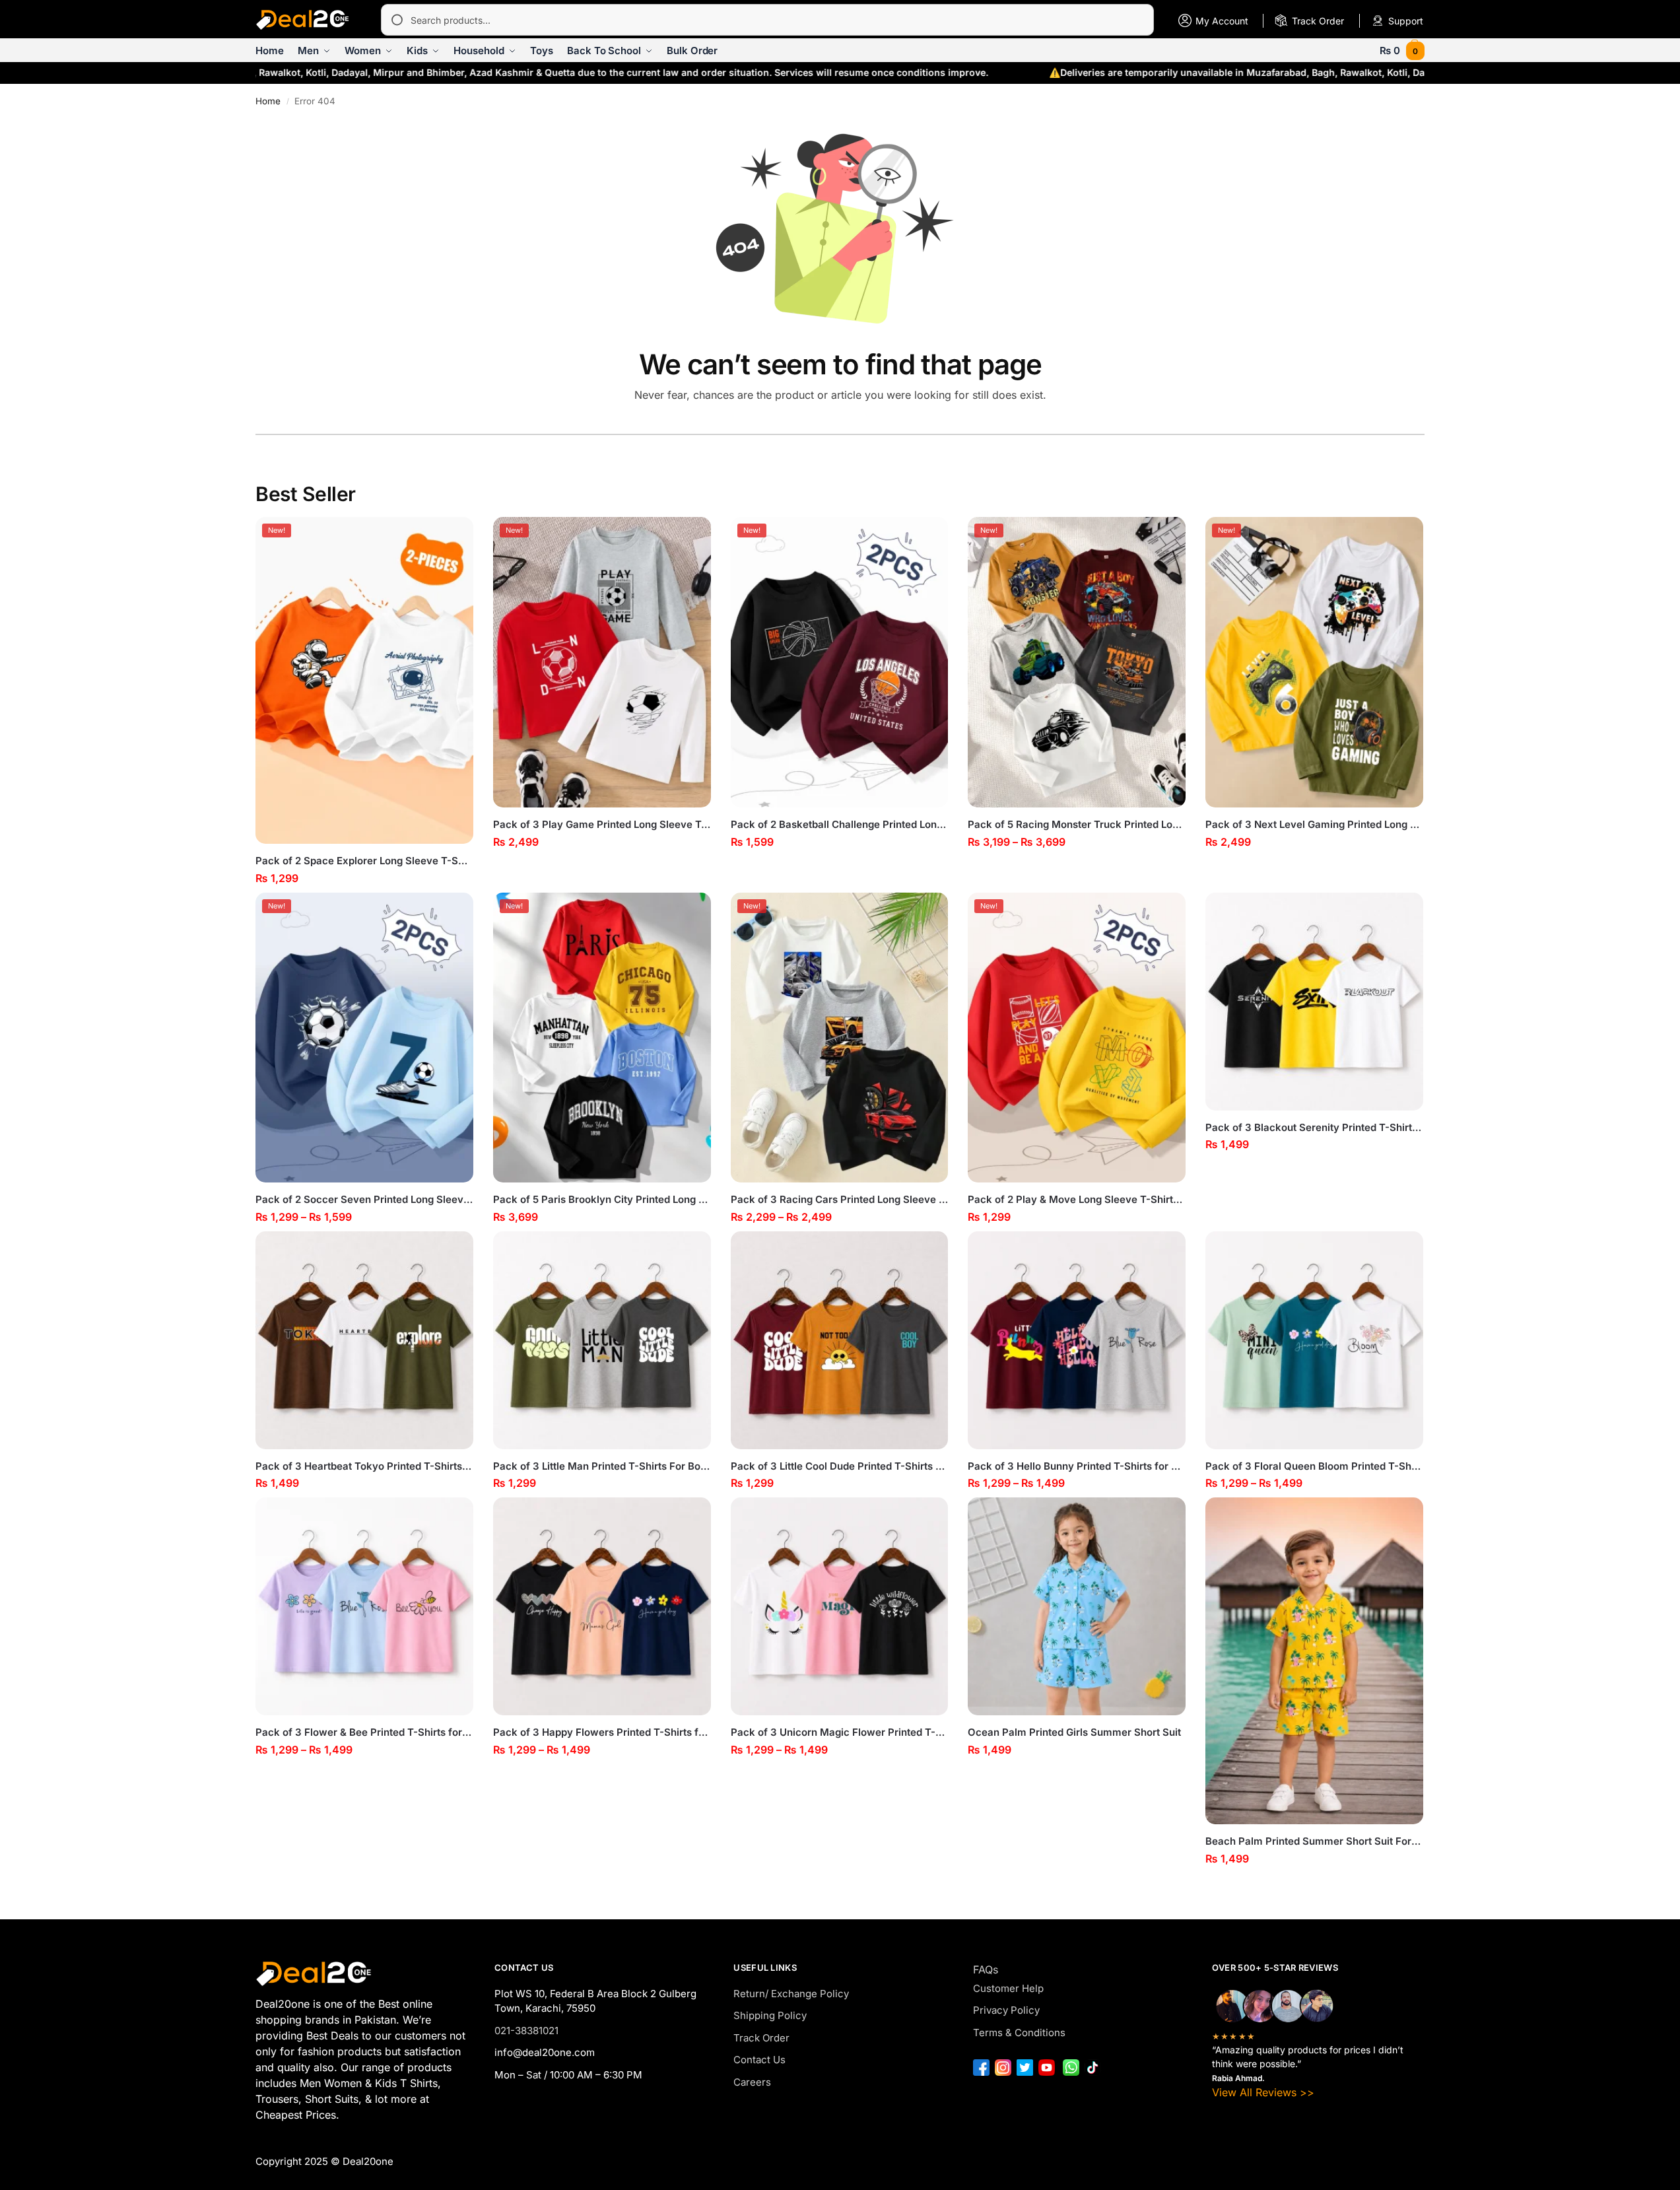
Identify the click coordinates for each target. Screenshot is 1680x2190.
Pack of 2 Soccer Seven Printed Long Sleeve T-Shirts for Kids (364, 1199)
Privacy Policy (1006, 2010)
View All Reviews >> (1263, 2092)
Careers (752, 2082)
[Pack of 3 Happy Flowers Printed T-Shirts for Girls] (602, 1606)
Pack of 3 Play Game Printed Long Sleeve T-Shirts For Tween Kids (602, 824)
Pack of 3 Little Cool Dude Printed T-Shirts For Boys (840, 1466)
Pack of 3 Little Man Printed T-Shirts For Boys (602, 1466)
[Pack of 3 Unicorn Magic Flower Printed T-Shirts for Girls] (840, 1606)
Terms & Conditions (1019, 2033)
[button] (1402, 51)
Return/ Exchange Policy (791, 1994)
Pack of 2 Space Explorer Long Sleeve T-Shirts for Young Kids (364, 861)
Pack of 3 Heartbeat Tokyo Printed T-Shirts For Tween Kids (364, 1466)
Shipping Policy (770, 2015)
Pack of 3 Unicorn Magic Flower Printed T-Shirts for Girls (840, 1732)
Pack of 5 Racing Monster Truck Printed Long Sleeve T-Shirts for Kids (1077, 824)
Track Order (761, 2038)
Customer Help (1008, 1988)
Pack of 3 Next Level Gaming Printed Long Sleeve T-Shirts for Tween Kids (1314, 824)
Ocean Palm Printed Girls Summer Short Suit (1074, 1732)
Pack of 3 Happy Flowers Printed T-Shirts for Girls (602, 1732)
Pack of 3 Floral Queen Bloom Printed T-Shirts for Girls (1314, 1466)
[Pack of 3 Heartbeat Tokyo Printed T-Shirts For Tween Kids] (364, 1340)
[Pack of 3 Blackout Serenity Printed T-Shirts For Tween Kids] (1314, 1002)
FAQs (986, 1969)
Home (268, 101)
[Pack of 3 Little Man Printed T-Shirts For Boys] (602, 1340)
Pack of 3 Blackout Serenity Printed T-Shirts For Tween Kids (1314, 1127)
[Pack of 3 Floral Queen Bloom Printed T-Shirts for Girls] (1314, 1340)
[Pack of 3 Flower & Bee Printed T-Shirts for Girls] (364, 1606)
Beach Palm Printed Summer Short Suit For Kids (1314, 1841)
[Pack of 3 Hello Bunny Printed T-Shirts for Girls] (1077, 1340)
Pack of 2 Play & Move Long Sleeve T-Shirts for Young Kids (1077, 1199)
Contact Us (759, 2060)
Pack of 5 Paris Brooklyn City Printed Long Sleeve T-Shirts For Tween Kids (602, 1199)
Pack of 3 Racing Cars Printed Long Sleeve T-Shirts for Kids (840, 1199)
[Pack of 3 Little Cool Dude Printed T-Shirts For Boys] (840, 1340)
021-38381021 (526, 2031)
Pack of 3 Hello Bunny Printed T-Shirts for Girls (1077, 1466)
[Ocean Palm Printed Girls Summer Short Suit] (1077, 1606)
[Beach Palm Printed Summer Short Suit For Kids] (1314, 1661)
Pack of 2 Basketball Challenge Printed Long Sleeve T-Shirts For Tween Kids (840, 824)
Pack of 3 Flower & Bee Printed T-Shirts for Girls (364, 1732)
